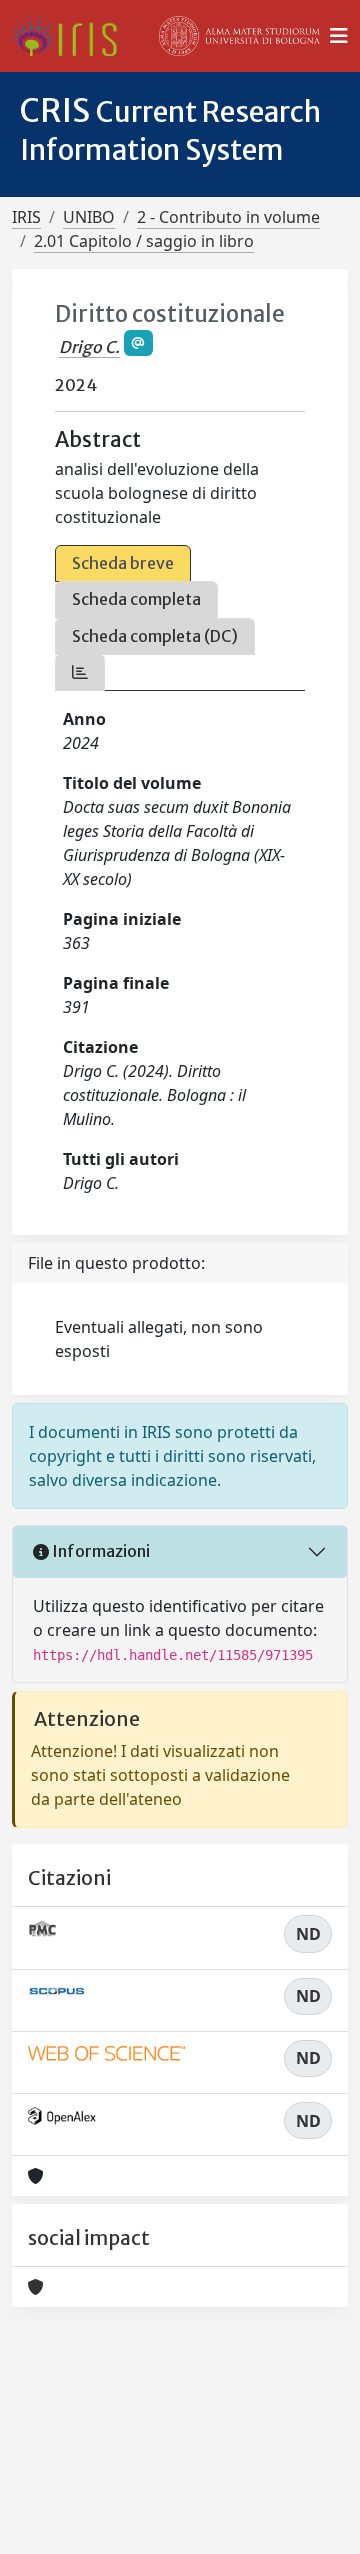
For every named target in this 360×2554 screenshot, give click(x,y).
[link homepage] (72, 36)
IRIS (26, 217)
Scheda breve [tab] (123, 563)
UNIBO (89, 217)
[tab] (80, 672)
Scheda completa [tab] (136, 599)
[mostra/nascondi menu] (339, 36)
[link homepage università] (240, 36)
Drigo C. (89, 347)
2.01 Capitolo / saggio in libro (144, 241)
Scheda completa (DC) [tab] (155, 636)
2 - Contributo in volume (228, 217)
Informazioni (99, 1551)
